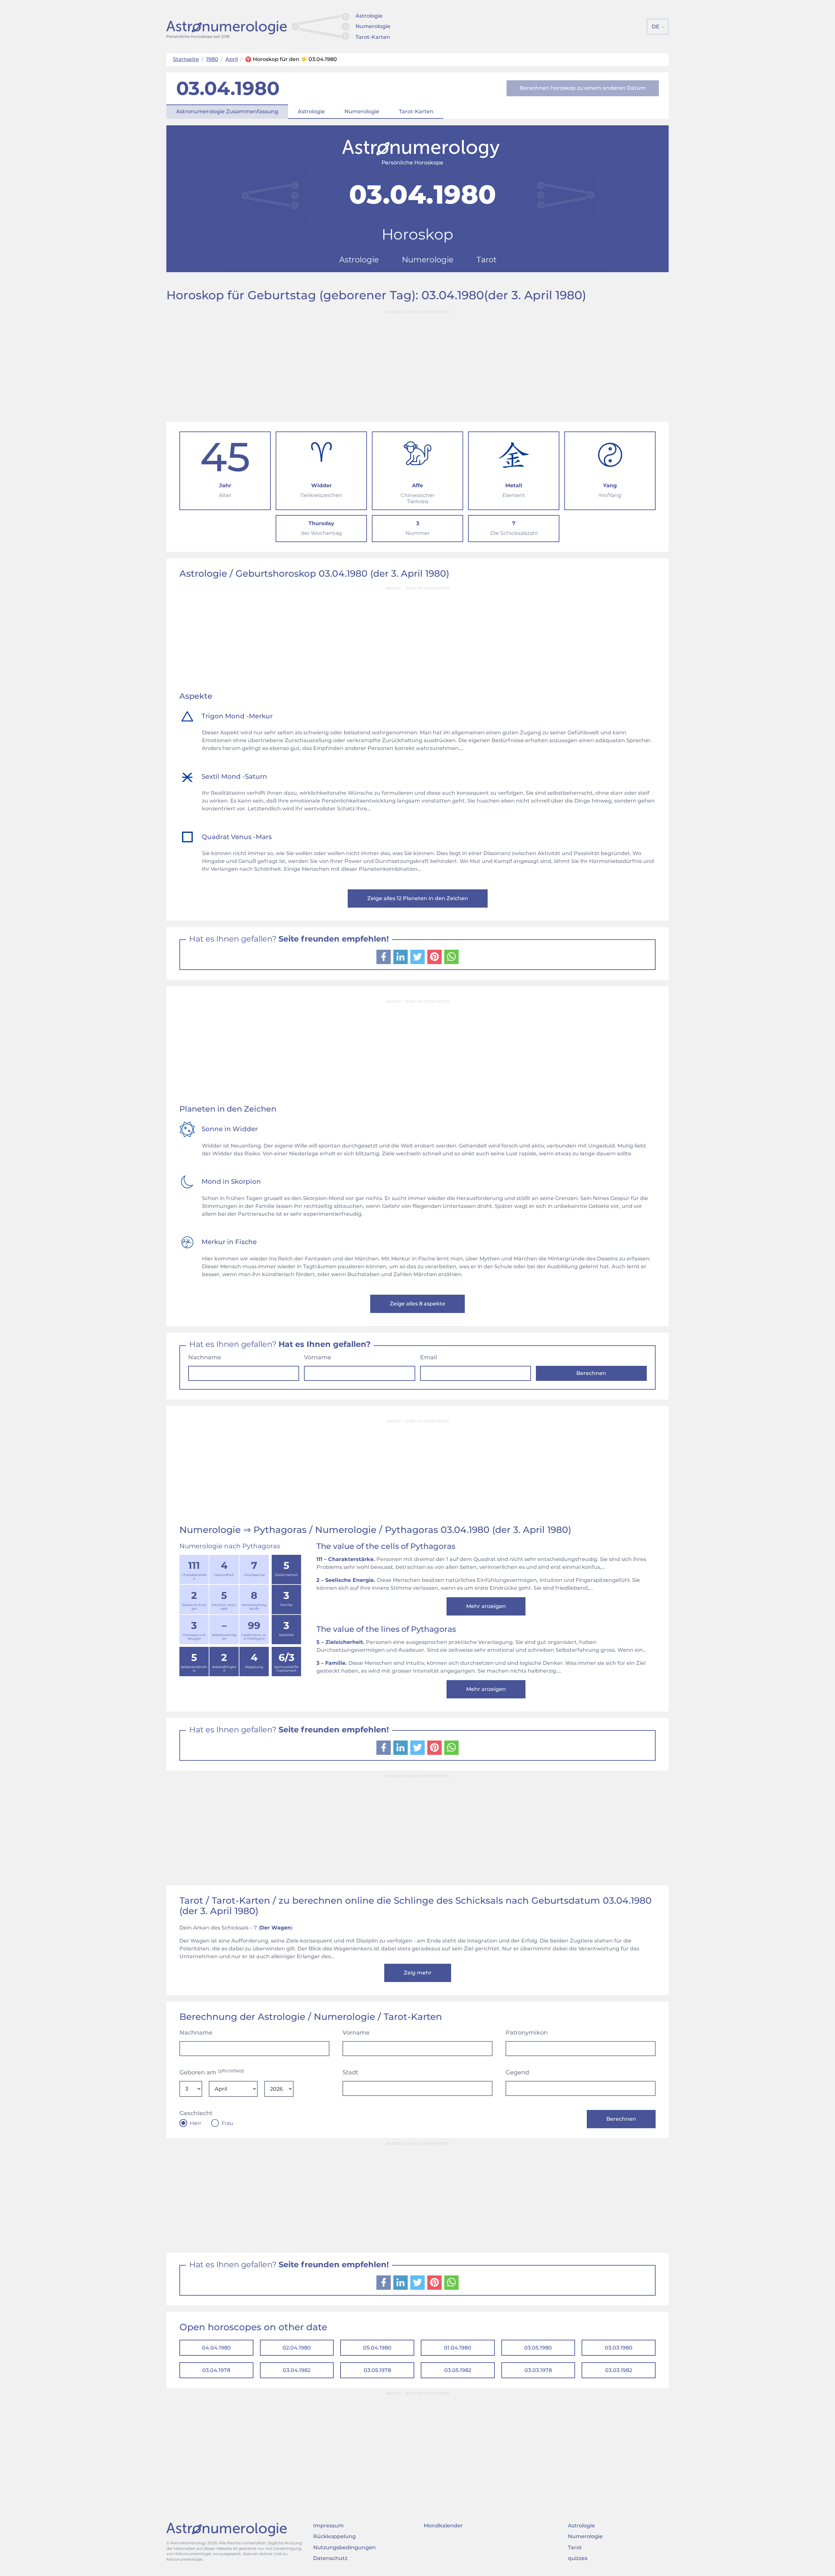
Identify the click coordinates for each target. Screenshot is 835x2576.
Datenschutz (330, 2558)
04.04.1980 (216, 2348)
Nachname (205, 1357)
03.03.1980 (619, 2348)
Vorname (318, 1357)
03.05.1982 (458, 2370)
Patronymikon (527, 2033)
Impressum (328, 2526)
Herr (196, 2123)
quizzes (578, 2558)
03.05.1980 (538, 2348)
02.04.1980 (297, 2348)
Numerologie (373, 26)
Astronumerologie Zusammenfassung (227, 111)
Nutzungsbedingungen (344, 2547)
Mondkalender (443, 2526)
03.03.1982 (619, 2370)
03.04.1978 (216, 2370)
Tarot (575, 2547)
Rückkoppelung (334, 2536)
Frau (227, 2123)
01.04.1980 (458, 2348)
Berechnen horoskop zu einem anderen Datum (583, 88)
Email (429, 1357)
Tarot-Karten (373, 37)
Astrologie (369, 16)
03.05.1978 (377, 2370)
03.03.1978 (538, 2370)
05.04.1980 (377, 2348)
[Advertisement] (417, 363)
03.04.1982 (297, 2370)
